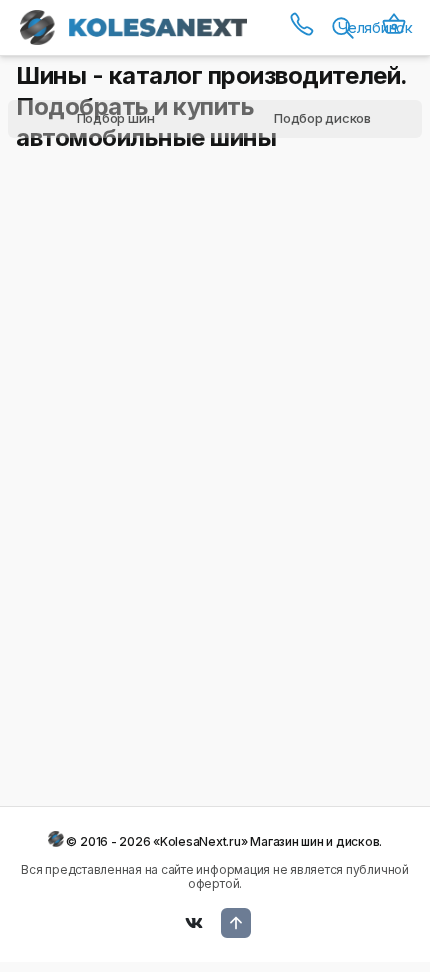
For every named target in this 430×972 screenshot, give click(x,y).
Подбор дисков (322, 118)
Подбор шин (116, 118)
